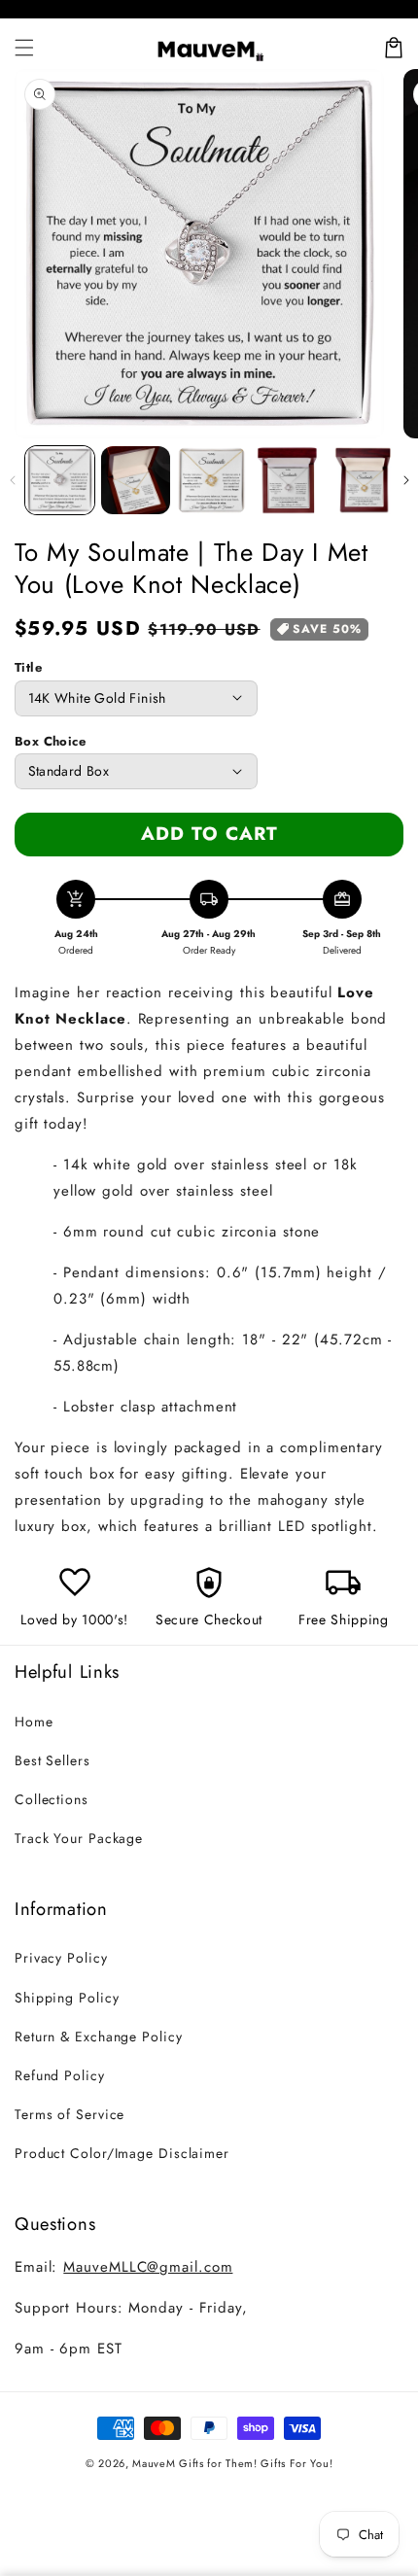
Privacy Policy (61, 1958)
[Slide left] (12, 480)
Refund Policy (60, 2075)
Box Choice (50, 741)
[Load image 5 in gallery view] (363, 481)
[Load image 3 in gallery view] (211, 481)
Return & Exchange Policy (99, 2036)
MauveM (154, 2463)
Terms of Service (70, 2114)
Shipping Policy (67, 1998)
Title (28, 667)
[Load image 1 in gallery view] (60, 481)
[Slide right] (406, 480)
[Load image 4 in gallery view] (287, 481)
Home (34, 1722)
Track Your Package (79, 1838)
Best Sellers (52, 1760)
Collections (52, 1799)
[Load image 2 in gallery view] (136, 481)
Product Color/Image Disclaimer (122, 2153)
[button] (24, 48)
